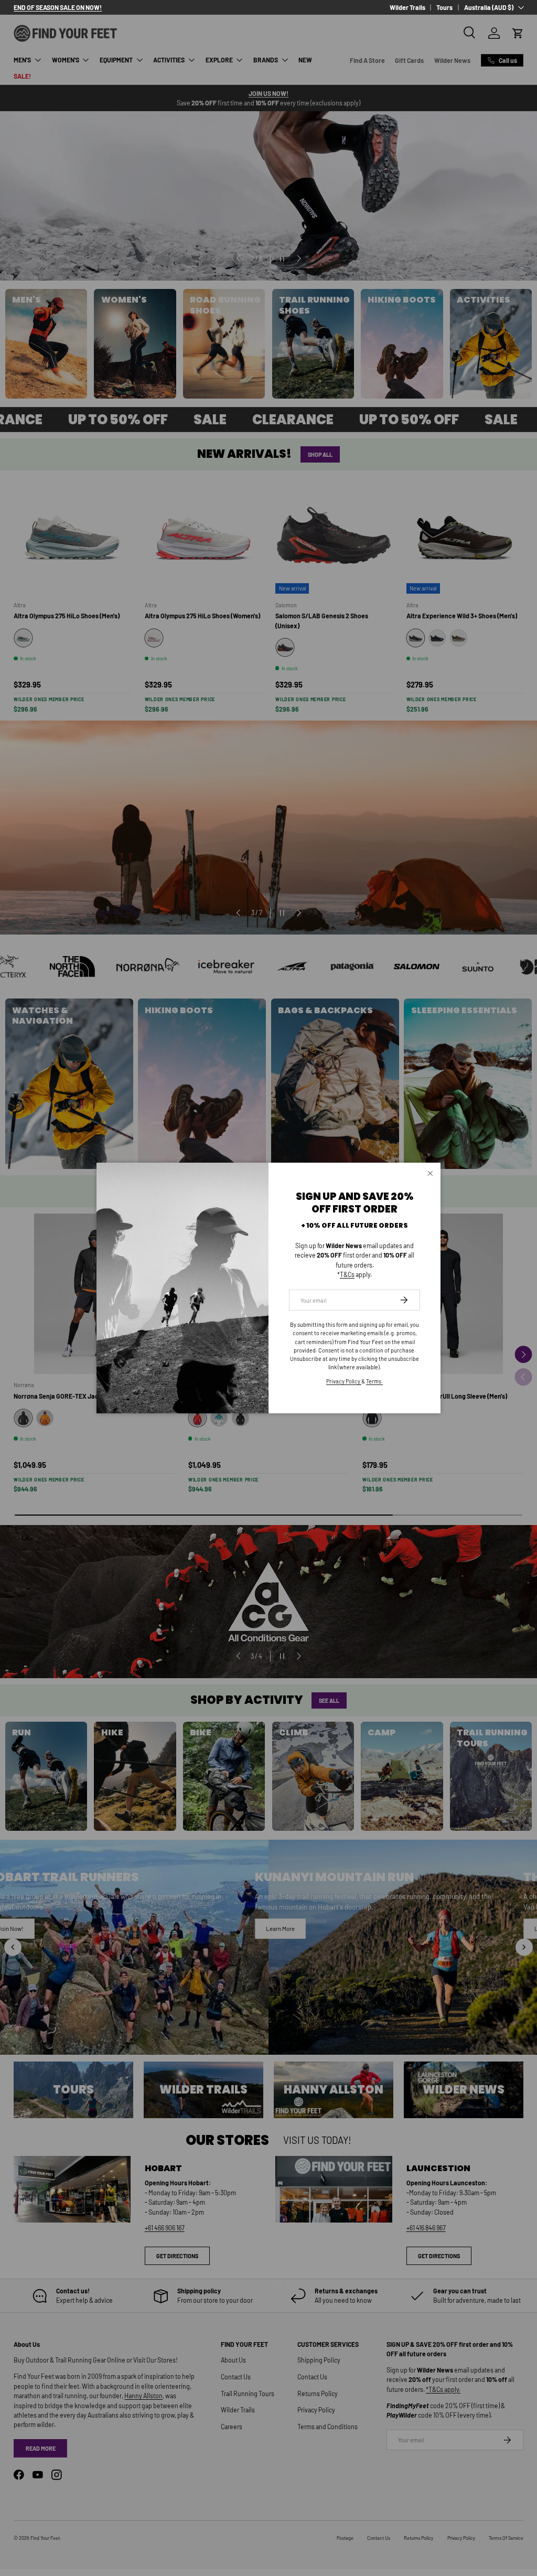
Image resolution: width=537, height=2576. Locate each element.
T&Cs (347, 1274)
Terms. (374, 1381)
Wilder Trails (407, 7)
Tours (444, 7)
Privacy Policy (344, 1381)
